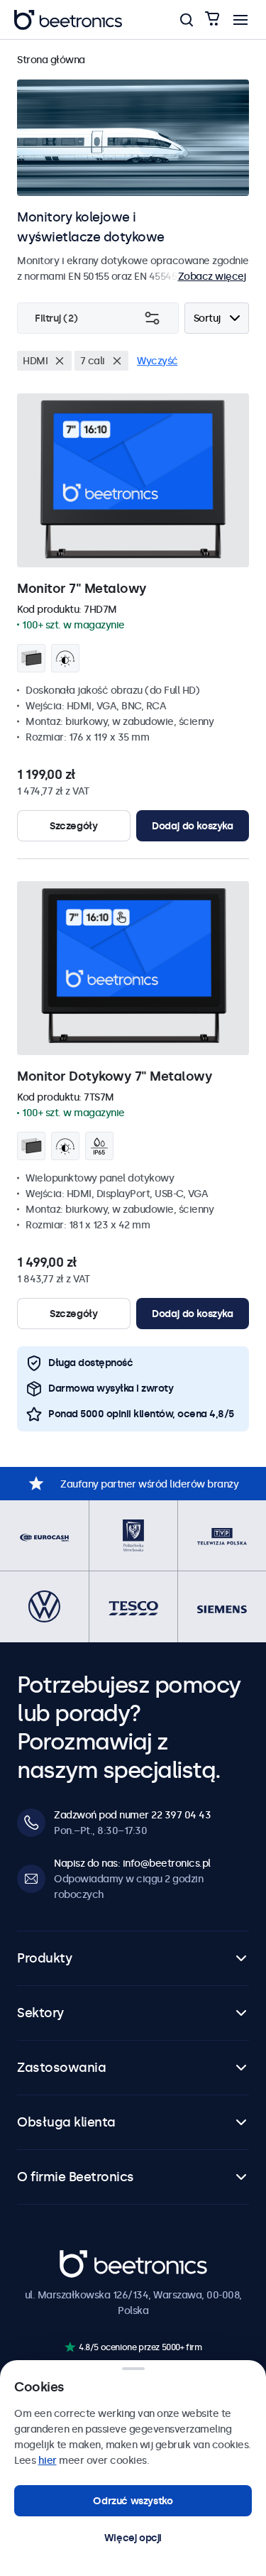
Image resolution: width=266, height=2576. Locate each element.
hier (48, 2460)
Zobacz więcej (212, 276)
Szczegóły (73, 826)
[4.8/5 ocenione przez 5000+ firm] (70, 2347)
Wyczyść (157, 361)
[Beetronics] (68, 20)
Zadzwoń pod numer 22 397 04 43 (132, 1815)
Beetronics (85, 2258)
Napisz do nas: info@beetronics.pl (132, 1863)
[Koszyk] (212, 20)
